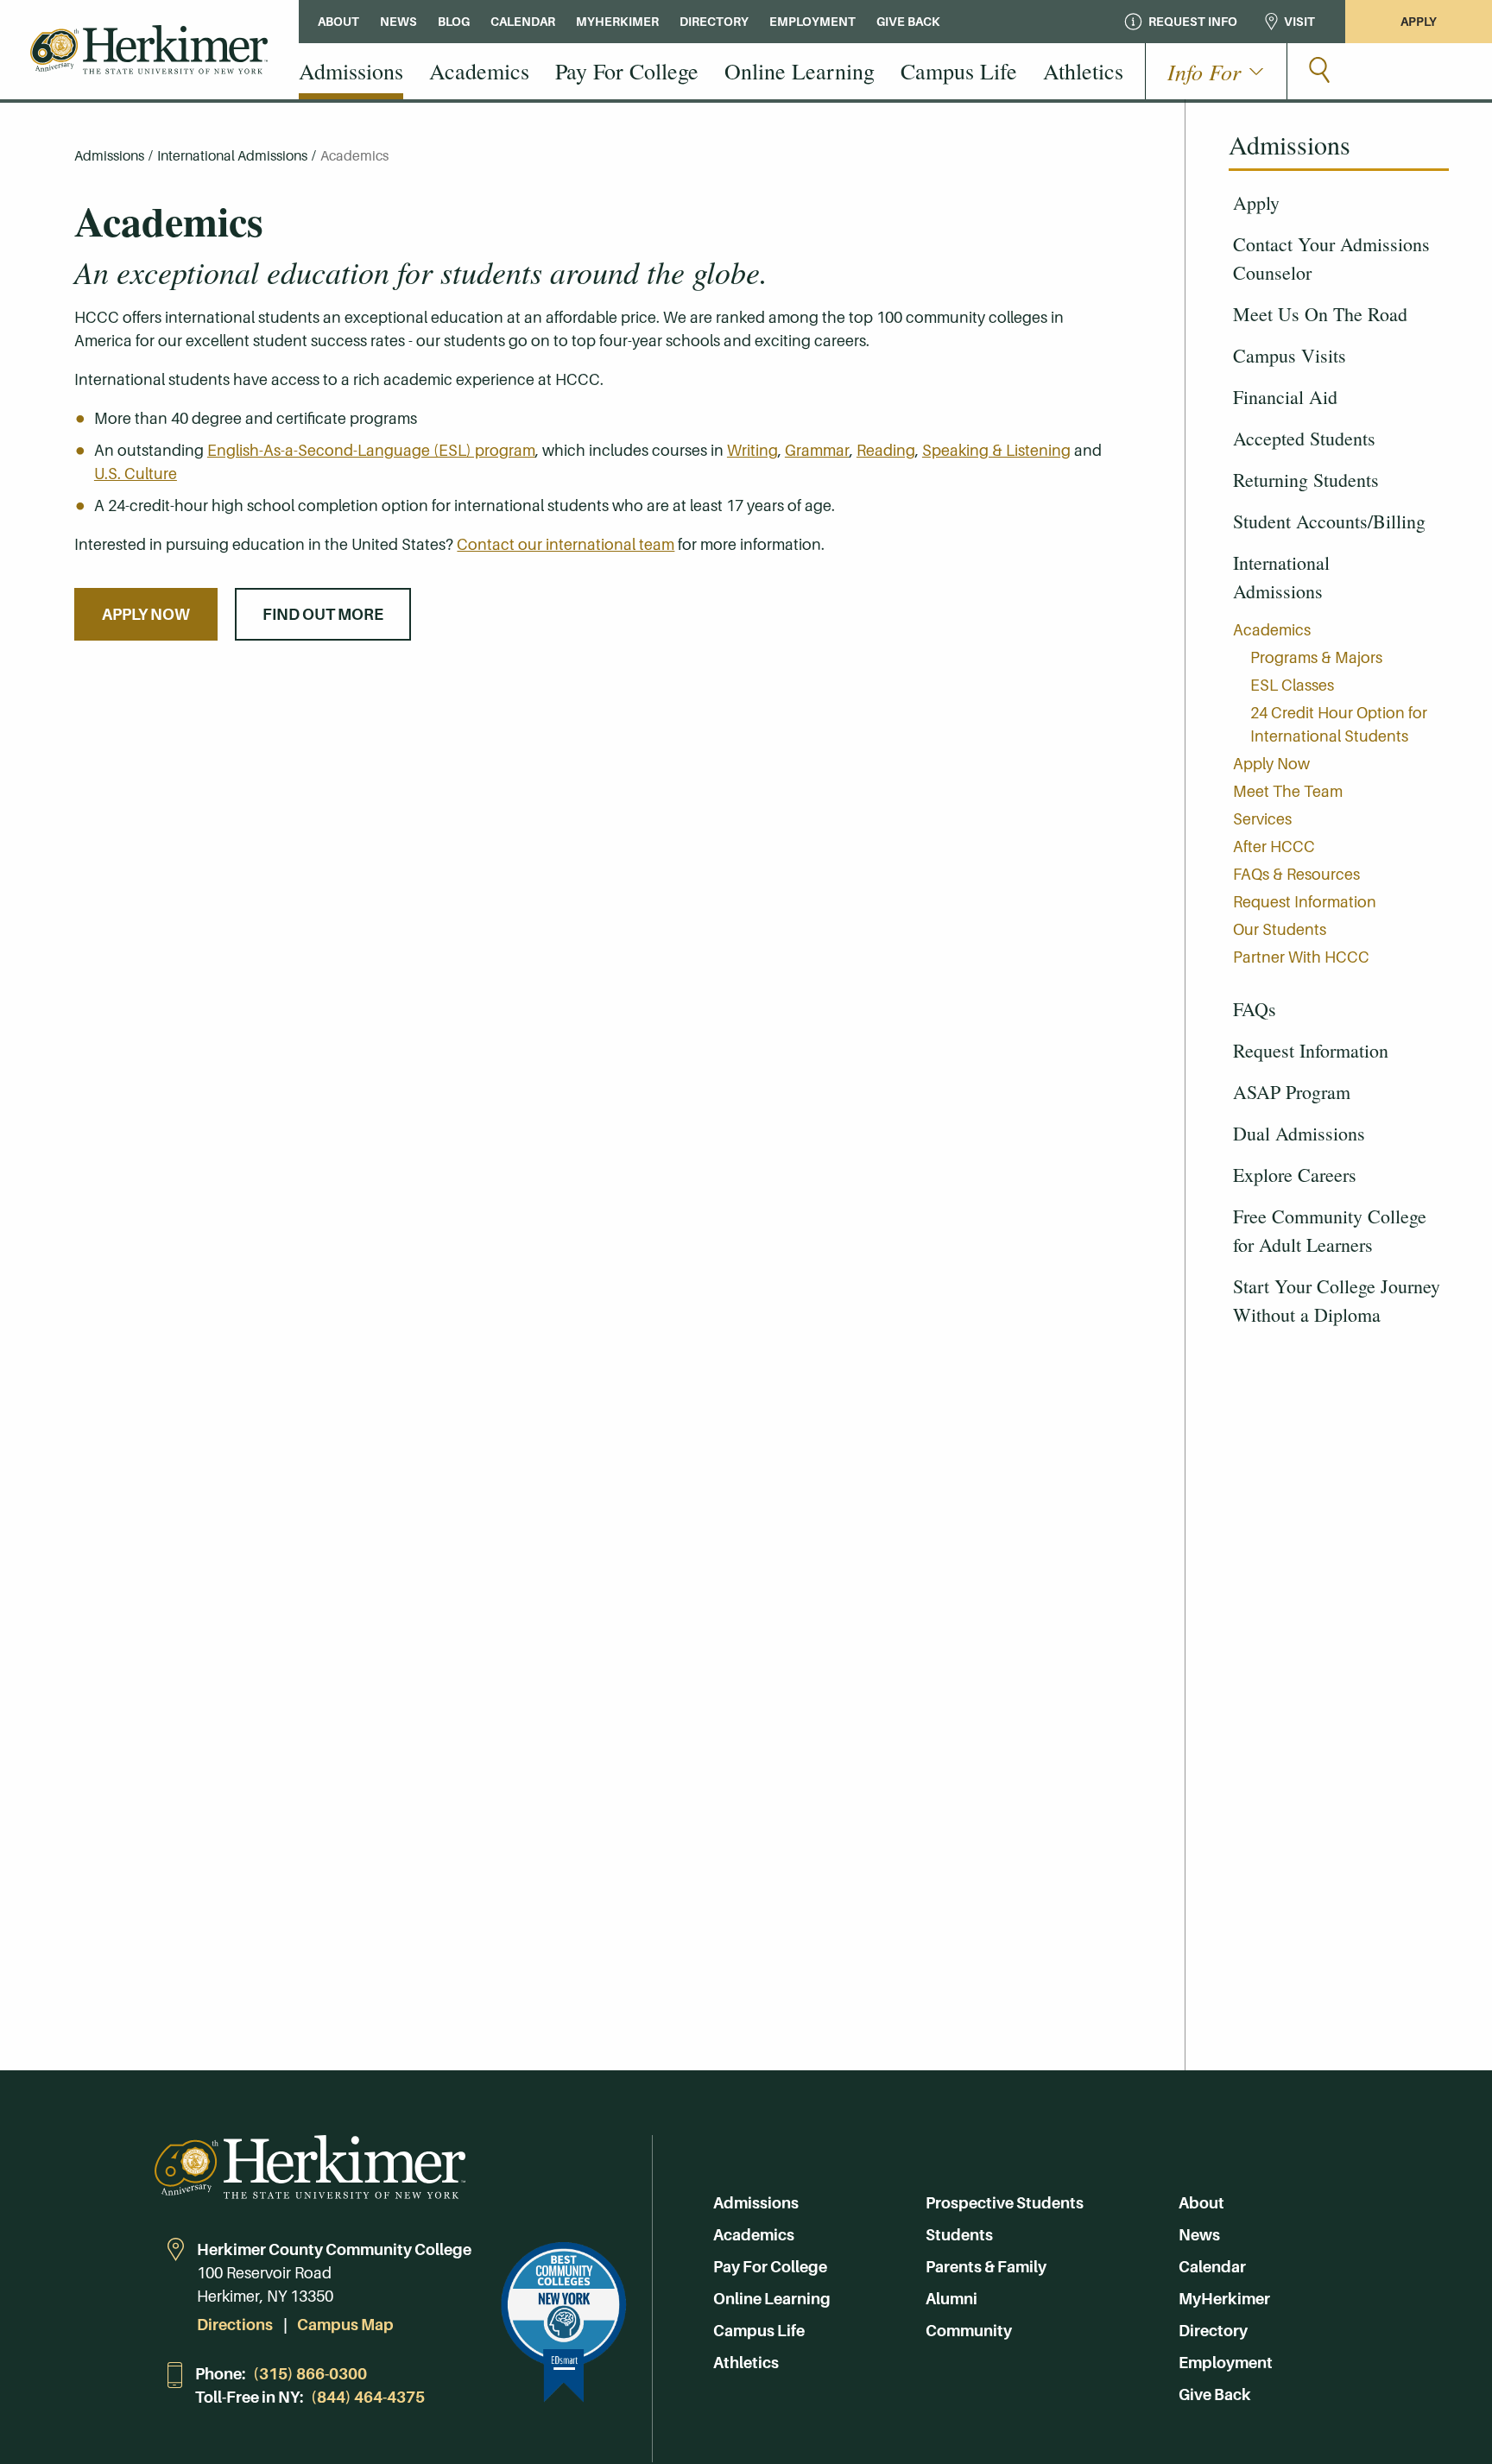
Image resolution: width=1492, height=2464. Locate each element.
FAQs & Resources (1296, 874)
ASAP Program (1292, 1092)
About (1201, 2203)
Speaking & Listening (996, 450)
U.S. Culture (136, 474)
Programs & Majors (1316, 657)
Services (1262, 819)
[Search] (1319, 72)
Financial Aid (1285, 397)
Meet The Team (1288, 791)
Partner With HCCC (1301, 957)
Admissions (109, 156)
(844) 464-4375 (368, 2397)
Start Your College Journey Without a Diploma (1337, 1300)
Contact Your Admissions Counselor (1331, 258)
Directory (1213, 2331)
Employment (1226, 2363)
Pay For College (770, 2267)
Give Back (1215, 2395)
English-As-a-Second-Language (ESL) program (371, 450)
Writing (752, 450)
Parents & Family (986, 2267)
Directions (235, 2325)
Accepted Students (1304, 438)
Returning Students (1306, 480)
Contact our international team (566, 544)
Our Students (1280, 929)
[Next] (1432, 577)
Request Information (1305, 902)
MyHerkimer (1224, 2299)
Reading (886, 450)
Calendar (1212, 2267)
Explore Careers (1295, 1175)
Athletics (746, 2363)
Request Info (1193, 22)
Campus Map (345, 2325)
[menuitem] (351, 71)
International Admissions (1281, 577)
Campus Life (759, 2331)
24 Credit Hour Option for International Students (1339, 724)
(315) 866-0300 (310, 2374)
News (1199, 2235)
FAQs (1255, 1009)
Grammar (817, 450)
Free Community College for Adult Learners (1330, 1230)
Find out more (323, 614)
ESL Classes (1292, 685)
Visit (1299, 22)
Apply (1419, 22)
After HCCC (1274, 847)
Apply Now (1271, 764)
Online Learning (772, 2299)
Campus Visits (1290, 355)
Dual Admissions (1299, 1133)
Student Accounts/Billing (1329, 521)
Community (969, 2331)
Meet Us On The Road (1320, 314)
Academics (1272, 630)
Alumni (951, 2299)
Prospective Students (1005, 2203)
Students (959, 2235)
